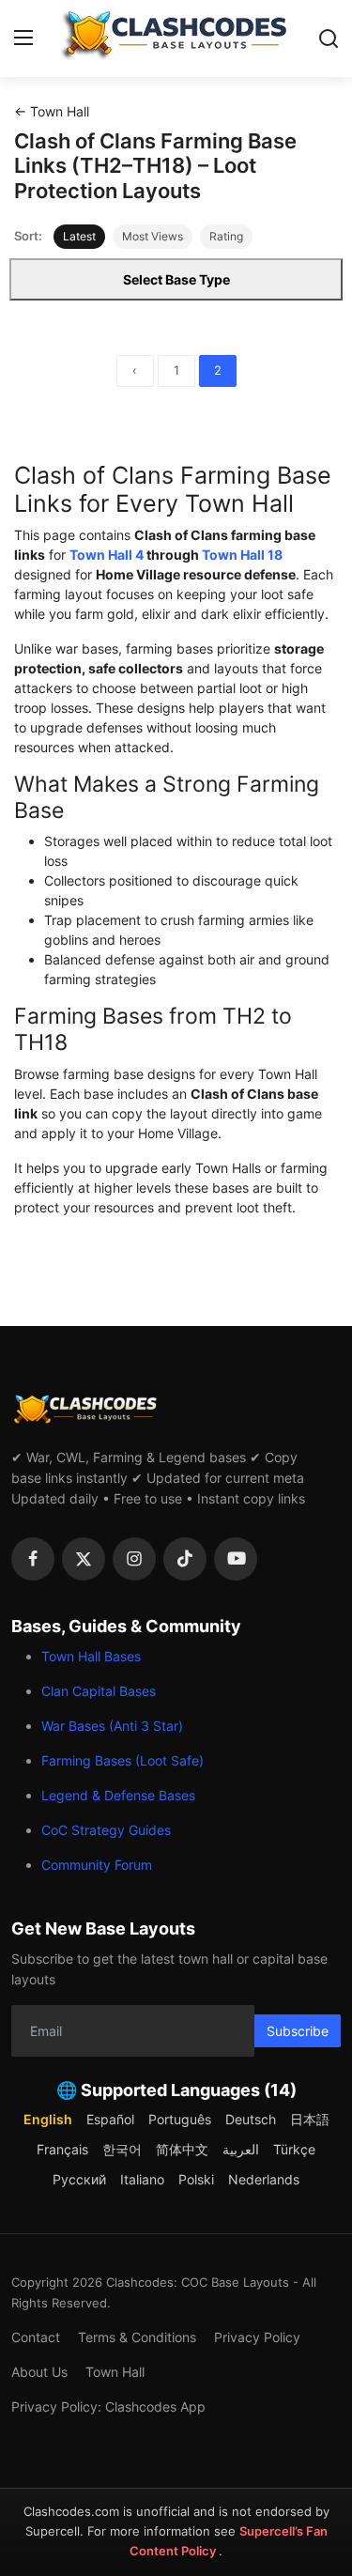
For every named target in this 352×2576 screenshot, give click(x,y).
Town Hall (115, 2372)
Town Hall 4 (107, 555)
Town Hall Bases (91, 1656)
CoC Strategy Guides (106, 1830)
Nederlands (264, 2179)
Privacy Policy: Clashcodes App (108, 2406)
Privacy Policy (257, 2337)
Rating (226, 236)
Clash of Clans (181, 535)
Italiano (142, 2179)
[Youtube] (236, 1559)
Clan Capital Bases (99, 1691)
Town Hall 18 (242, 555)
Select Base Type (176, 279)
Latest (79, 236)
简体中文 (182, 2149)
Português (180, 2119)
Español (110, 2119)
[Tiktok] (185, 1559)
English (48, 2119)
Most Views (153, 236)
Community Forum (97, 1865)
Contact (36, 2337)
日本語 (310, 2119)
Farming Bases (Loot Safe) (122, 1760)
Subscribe (298, 2031)
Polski (196, 2179)
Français (62, 2149)
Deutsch (251, 2119)
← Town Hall (52, 111)
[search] (329, 39)
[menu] (23, 39)
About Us (39, 2372)
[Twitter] (84, 1559)
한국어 (122, 2149)
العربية (241, 2149)
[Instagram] (134, 1559)
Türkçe (294, 2149)
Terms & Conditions (137, 2337)
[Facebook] (33, 1559)
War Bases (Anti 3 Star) (112, 1726)
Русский (79, 2179)
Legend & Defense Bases (118, 1795)
